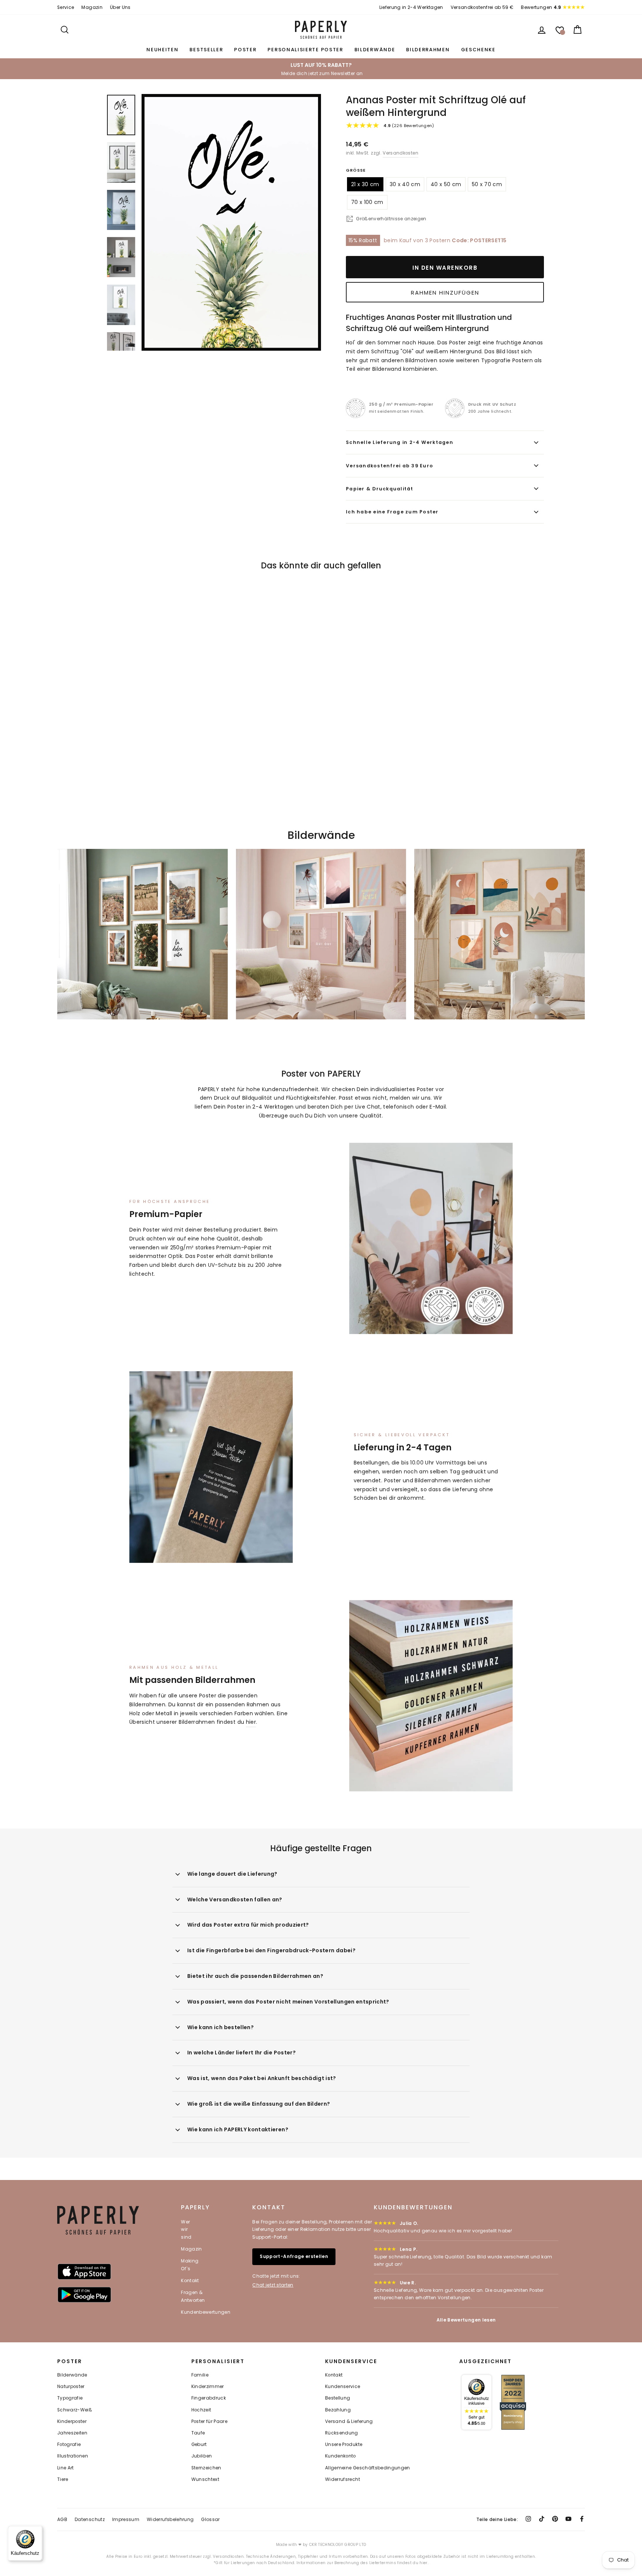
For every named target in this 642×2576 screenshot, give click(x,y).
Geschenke (478, 50)
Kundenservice (343, 2387)
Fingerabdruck (209, 2398)
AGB (62, 2519)
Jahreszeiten (72, 2433)
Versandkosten (401, 153)
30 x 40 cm (405, 184)
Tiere (63, 2479)
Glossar (210, 2519)
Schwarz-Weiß (75, 2410)
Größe (356, 170)
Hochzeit (201, 2410)
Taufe (198, 2433)
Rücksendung (342, 2433)
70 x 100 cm (367, 202)
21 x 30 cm (365, 184)
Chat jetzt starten (273, 2285)
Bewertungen (541, 7)
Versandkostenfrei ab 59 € (482, 7)
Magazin (92, 7)
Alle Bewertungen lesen (466, 2320)
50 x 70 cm (487, 184)
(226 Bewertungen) (409, 126)
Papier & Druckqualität (380, 489)
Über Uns (120, 7)
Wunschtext (205, 2479)
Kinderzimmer (208, 2387)
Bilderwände (375, 50)
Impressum (126, 2519)
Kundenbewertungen (206, 2312)
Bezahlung (338, 2410)
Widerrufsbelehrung (170, 2519)
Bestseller (206, 50)
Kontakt (190, 2280)
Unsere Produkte (344, 2444)
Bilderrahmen (428, 50)
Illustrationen (73, 2456)
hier (251, 1722)
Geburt (199, 2444)
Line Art (66, 2468)
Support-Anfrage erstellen (294, 2256)
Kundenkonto (341, 2456)
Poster (245, 50)
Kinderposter (72, 2421)
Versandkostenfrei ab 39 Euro (390, 466)
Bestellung (338, 2398)
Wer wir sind (186, 2229)
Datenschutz (90, 2519)
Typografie (70, 2398)
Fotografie (69, 2444)
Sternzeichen (206, 2468)
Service (66, 7)
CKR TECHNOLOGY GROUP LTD (338, 2545)
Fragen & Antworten (193, 2296)
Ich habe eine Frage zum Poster (392, 512)
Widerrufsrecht (343, 2479)
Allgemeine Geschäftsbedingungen (368, 2468)
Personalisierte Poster (305, 50)
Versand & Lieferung (349, 2421)
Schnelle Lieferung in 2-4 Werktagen (400, 442)
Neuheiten (162, 50)
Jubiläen (202, 2456)
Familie (200, 2375)
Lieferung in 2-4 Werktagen (411, 7)
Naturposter (71, 2387)
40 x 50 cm (446, 184)
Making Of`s (190, 2264)
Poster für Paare (210, 2421)
